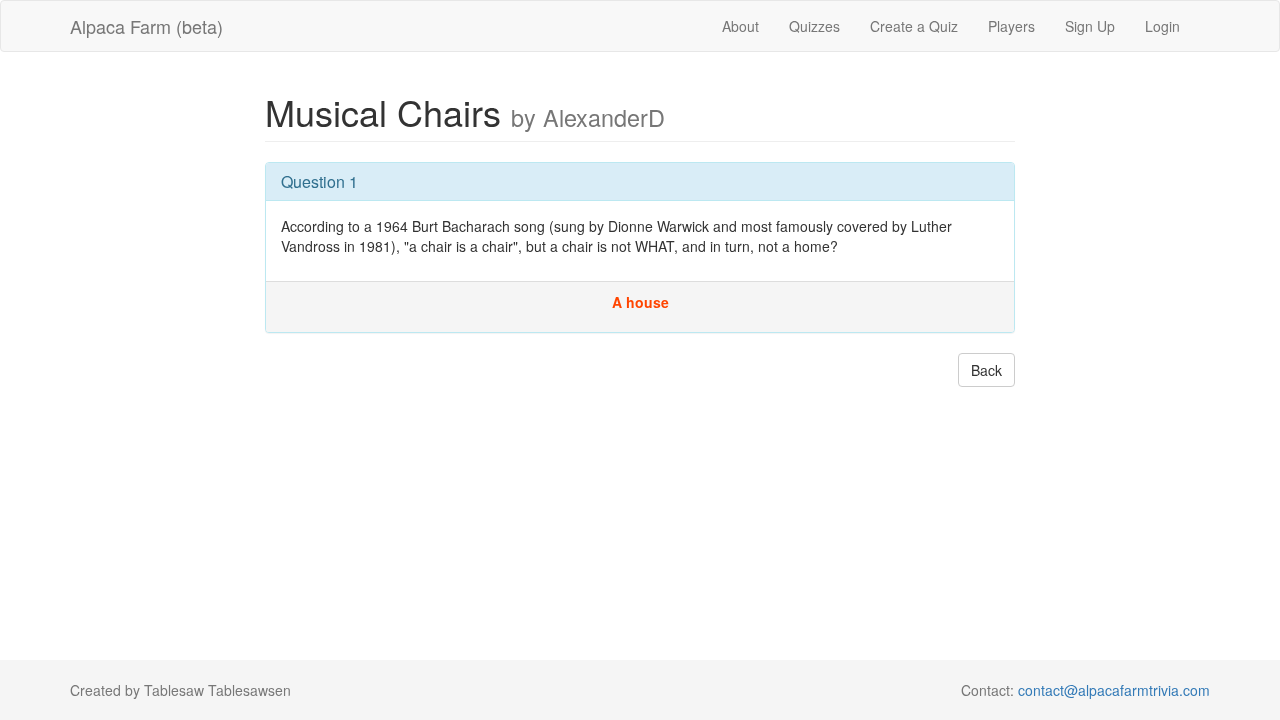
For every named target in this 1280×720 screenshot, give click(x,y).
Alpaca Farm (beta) (146, 26)
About (740, 26)
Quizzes (814, 26)
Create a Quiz (914, 26)
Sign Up (1090, 26)
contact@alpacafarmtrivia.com (1114, 690)
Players (1011, 26)
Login (1162, 26)
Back (986, 370)
